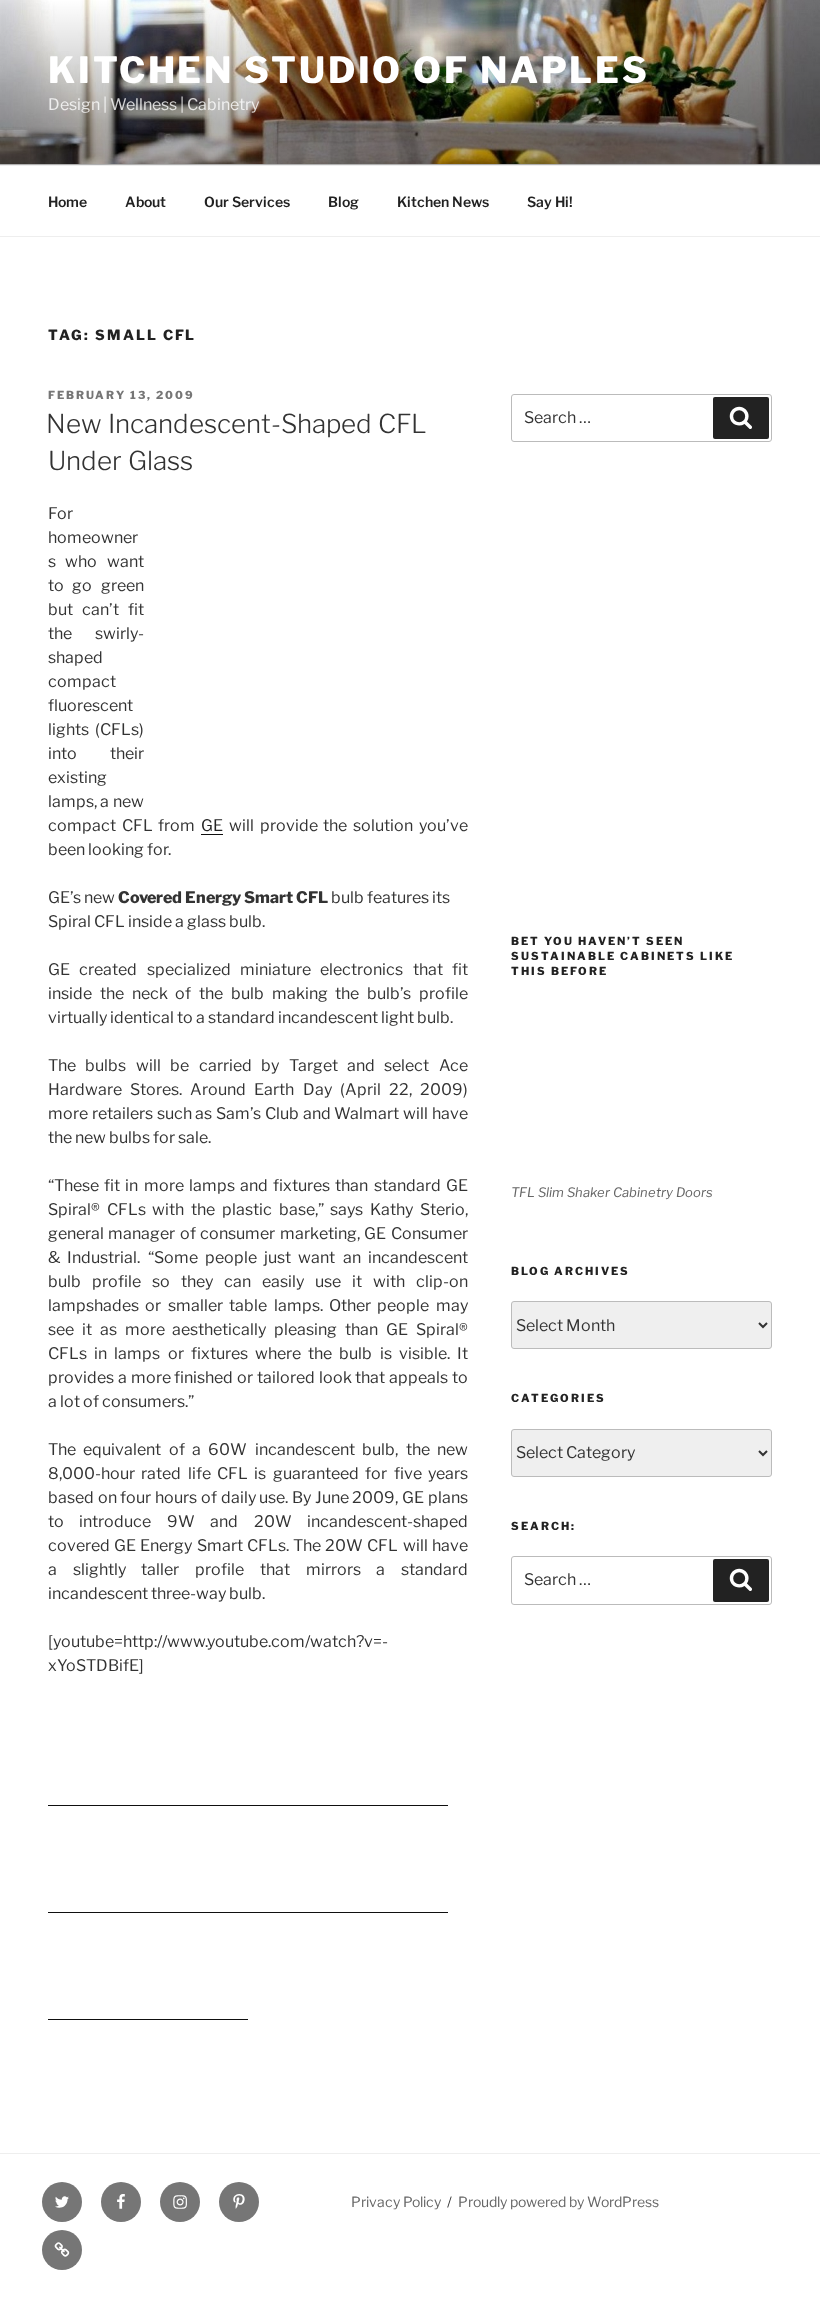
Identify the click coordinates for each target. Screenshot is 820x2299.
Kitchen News (443, 201)
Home (67, 201)
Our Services (247, 201)
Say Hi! (550, 201)
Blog (343, 201)
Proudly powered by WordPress (558, 2201)
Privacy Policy (396, 2201)
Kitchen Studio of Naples (349, 70)
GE (212, 825)
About (145, 201)
